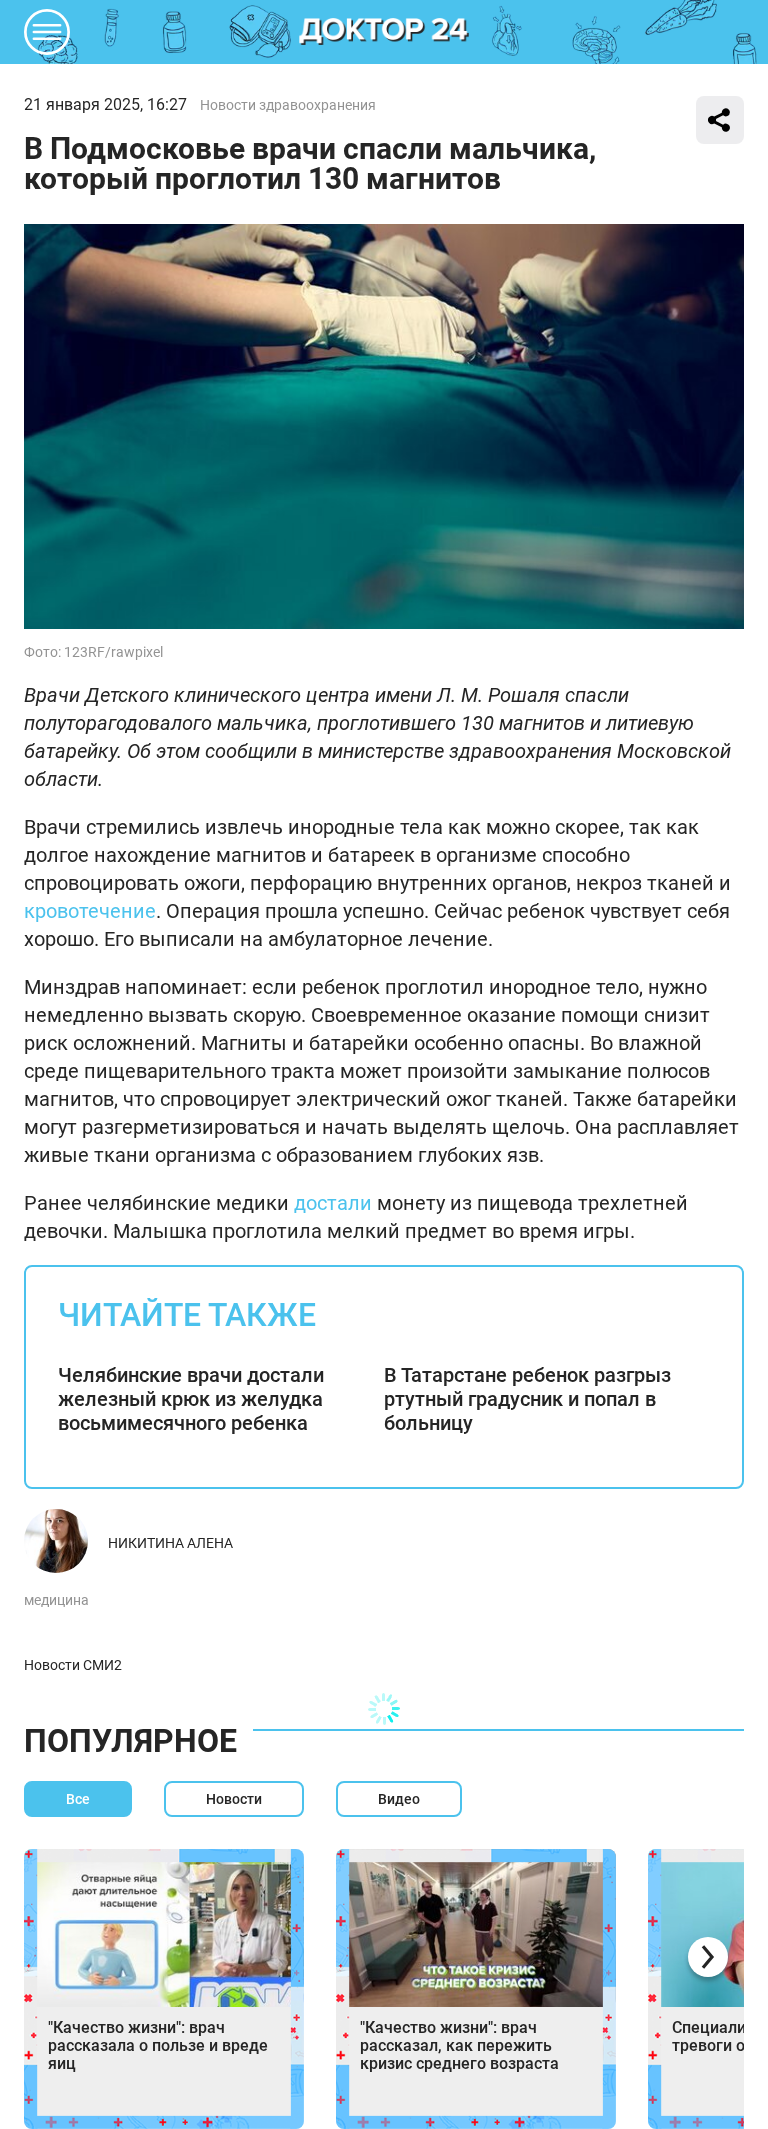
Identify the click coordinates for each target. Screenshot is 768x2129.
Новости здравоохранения (288, 105)
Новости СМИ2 (73, 1665)
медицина (56, 1600)
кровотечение (90, 911)
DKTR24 (384, 32)
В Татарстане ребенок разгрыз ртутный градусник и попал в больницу (527, 1399)
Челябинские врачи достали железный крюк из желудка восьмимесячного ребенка (191, 1399)
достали (333, 1203)
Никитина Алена (170, 1543)
